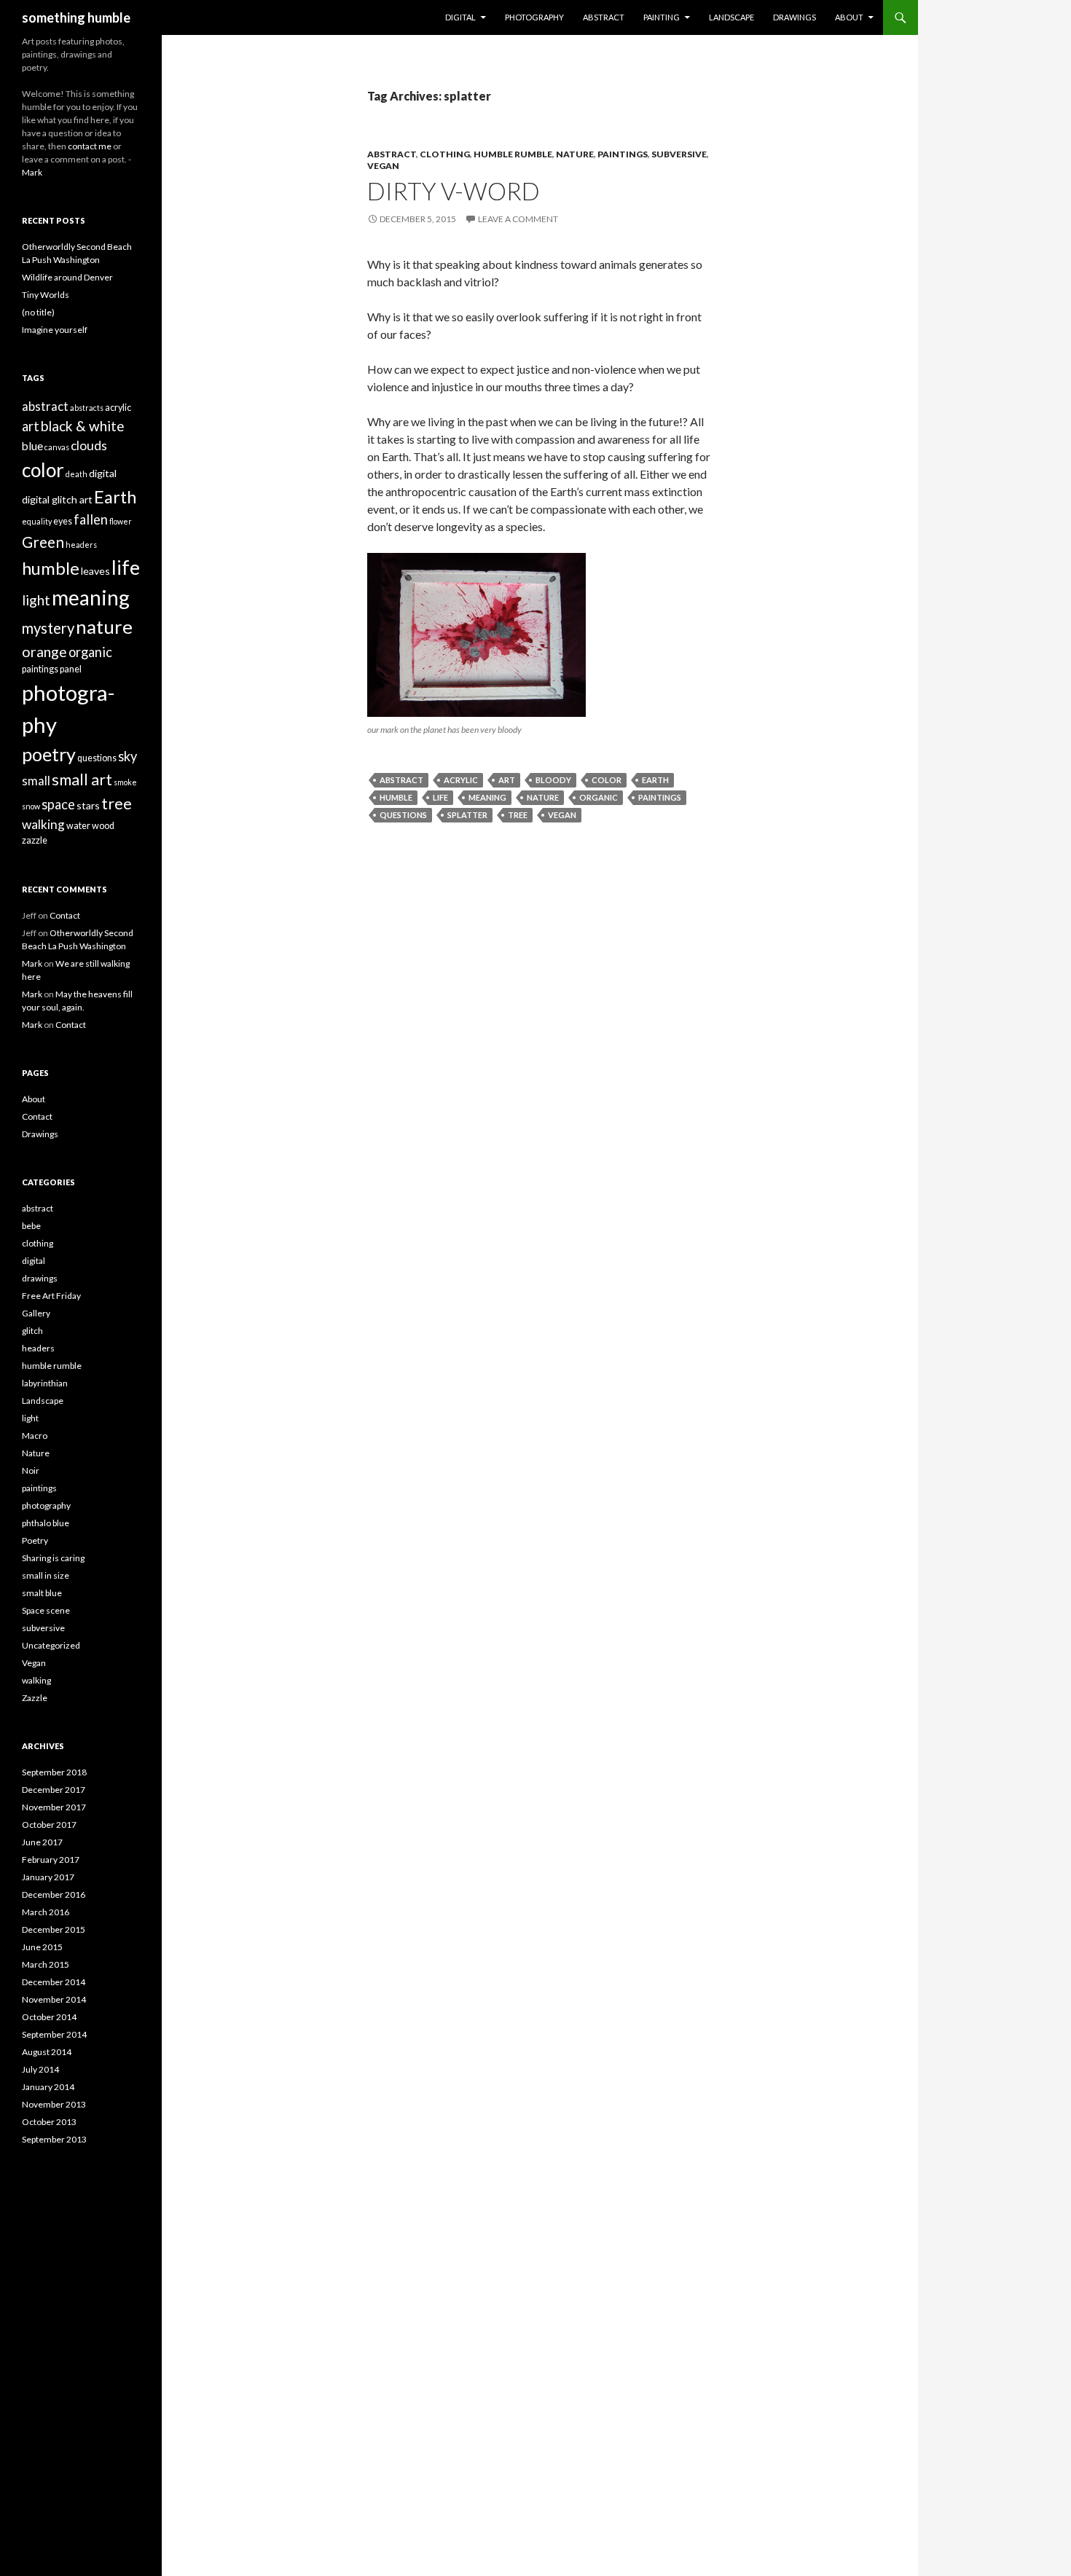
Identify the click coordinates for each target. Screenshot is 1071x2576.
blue (32, 446)
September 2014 (54, 2034)
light (36, 600)
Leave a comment (518, 219)
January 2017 (48, 1877)
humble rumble (513, 154)
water (78, 826)
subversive (679, 154)
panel (71, 669)
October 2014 (49, 2017)
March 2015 (46, 1964)
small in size (46, 1575)
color (607, 780)
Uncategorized (51, 1645)
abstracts (87, 408)
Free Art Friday (51, 1296)
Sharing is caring (53, 1558)
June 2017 (42, 1842)
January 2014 (48, 2087)
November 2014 (54, 1999)
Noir (31, 1470)
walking (43, 824)
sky (127, 756)
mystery (48, 628)
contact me (90, 146)
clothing (445, 154)
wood (103, 826)
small (36, 781)
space (58, 804)
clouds (89, 445)
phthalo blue (46, 1523)
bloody (553, 780)
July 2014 (40, 2069)
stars (88, 805)
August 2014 (47, 2052)
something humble (76, 17)
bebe (31, 1226)
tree (518, 815)
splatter (467, 815)
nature (543, 797)
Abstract (604, 17)
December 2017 (54, 1790)
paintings (623, 154)
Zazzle (35, 1698)
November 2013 (54, 2104)
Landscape (731, 17)
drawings (40, 1278)
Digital (460, 17)
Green (43, 542)
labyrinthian (45, 1383)
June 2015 (42, 1947)
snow (31, 806)
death (76, 474)
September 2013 (54, 2139)
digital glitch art (57, 499)
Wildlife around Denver (67, 277)
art (507, 780)
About (849, 17)
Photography (534, 17)
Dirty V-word (454, 191)
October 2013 (49, 2122)
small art (82, 780)
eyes (63, 521)
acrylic (461, 780)
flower (121, 521)
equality (37, 521)
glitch (32, 1331)
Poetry (35, 1540)
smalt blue (42, 1593)
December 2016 (54, 1894)
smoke (125, 782)
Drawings (795, 17)
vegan (562, 815)
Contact (65, 915)
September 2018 (54, 1772)
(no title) (38, 312)
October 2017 (49, 1825)
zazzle (35, 840)
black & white (83, 426)
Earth (655, 780)
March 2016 (46, 1912)
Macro (35, 1436)
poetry (49, 754)
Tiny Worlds (46, 295)
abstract (392, 154)
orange (44, 652)
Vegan (383, 166)
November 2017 (54, 1807)
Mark (32, 172)
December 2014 (54, 1982)
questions (403, 815)
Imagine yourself (55, 330)
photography (46, 1505)
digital (103, 473)
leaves (95, 571)
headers (81, 545)
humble (396, 797)
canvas (57, 447)
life (440, 797)
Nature (575, 154)
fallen (91, 519)
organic (599, 797)
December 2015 (54, 1929)
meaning (487, 797)
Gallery (36, 1313)
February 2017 (51, 1860)
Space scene (46, 1610)
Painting (662, 17)
